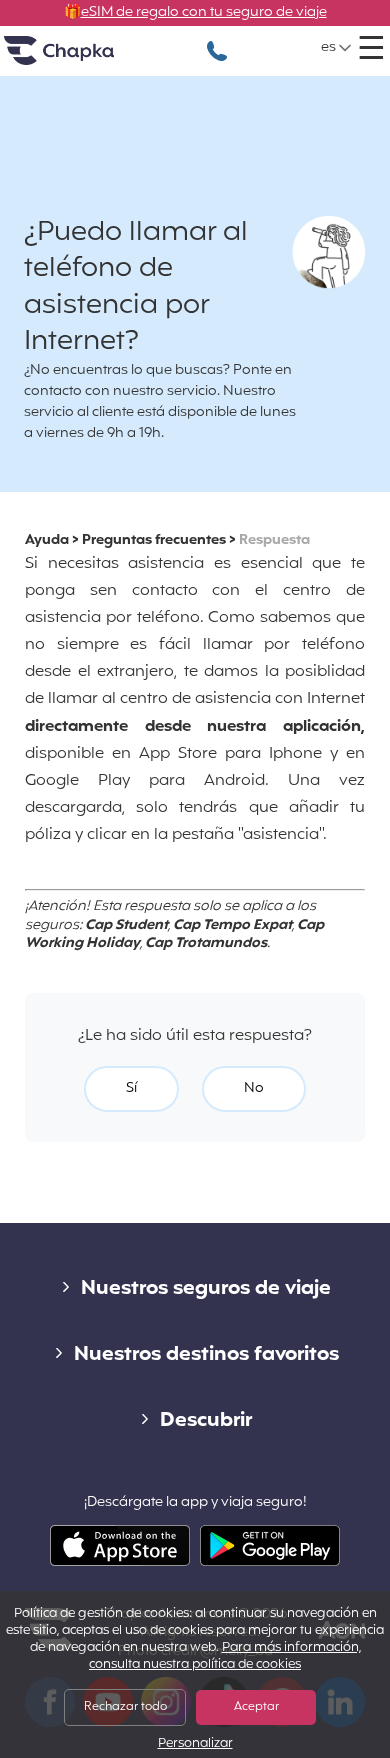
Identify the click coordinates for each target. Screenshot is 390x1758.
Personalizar (195, 1744)
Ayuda (47, 540)
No (254, 1088)
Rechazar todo (125, 1707)
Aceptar (256, 1707)
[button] (337, 48)
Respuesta (274, 540)
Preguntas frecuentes (154, 540)
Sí (131, 1088)
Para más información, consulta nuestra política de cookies (225, 1656)
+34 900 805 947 (217, 40)
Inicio (84, 58)
